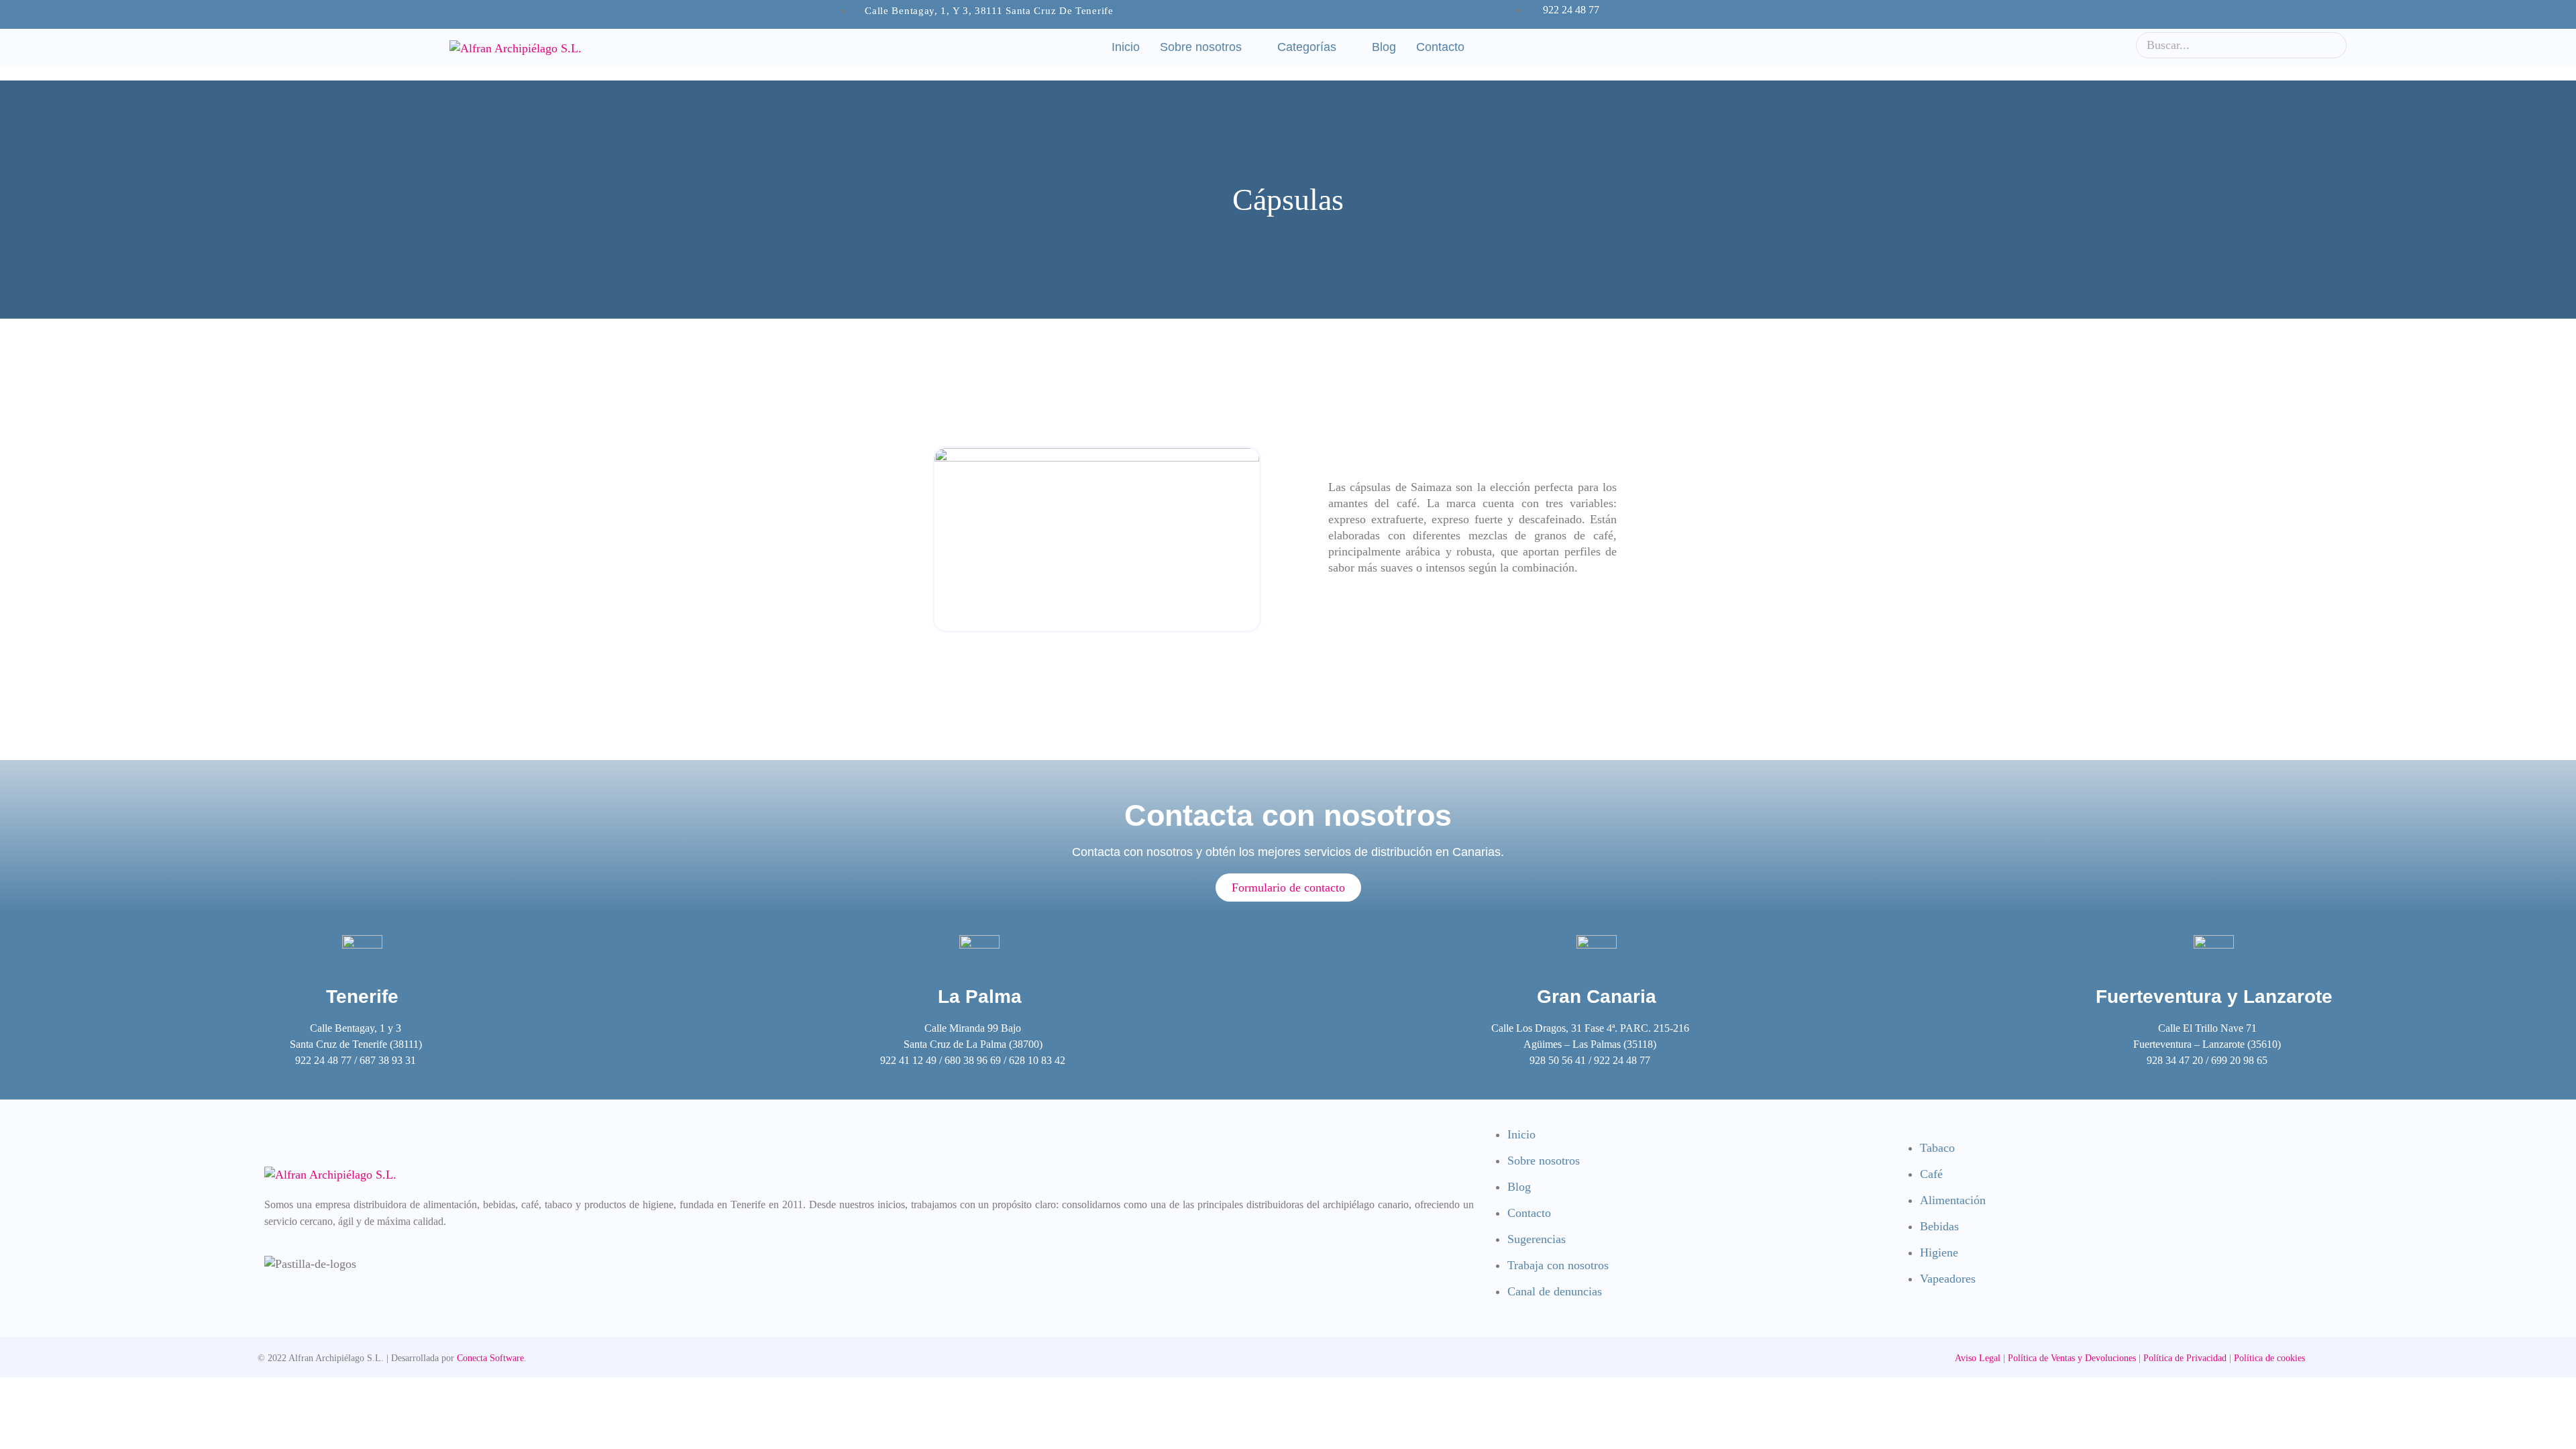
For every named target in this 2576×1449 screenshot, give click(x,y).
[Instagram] (1670, 15)
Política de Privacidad (2184, 1358)
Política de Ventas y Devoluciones (2072, 1358)
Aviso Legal (1978, 1358)
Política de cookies (2269, 1358)
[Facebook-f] (1646, 15)
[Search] (2332, 45)
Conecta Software (490, 1358)
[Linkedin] (1694, 15)
